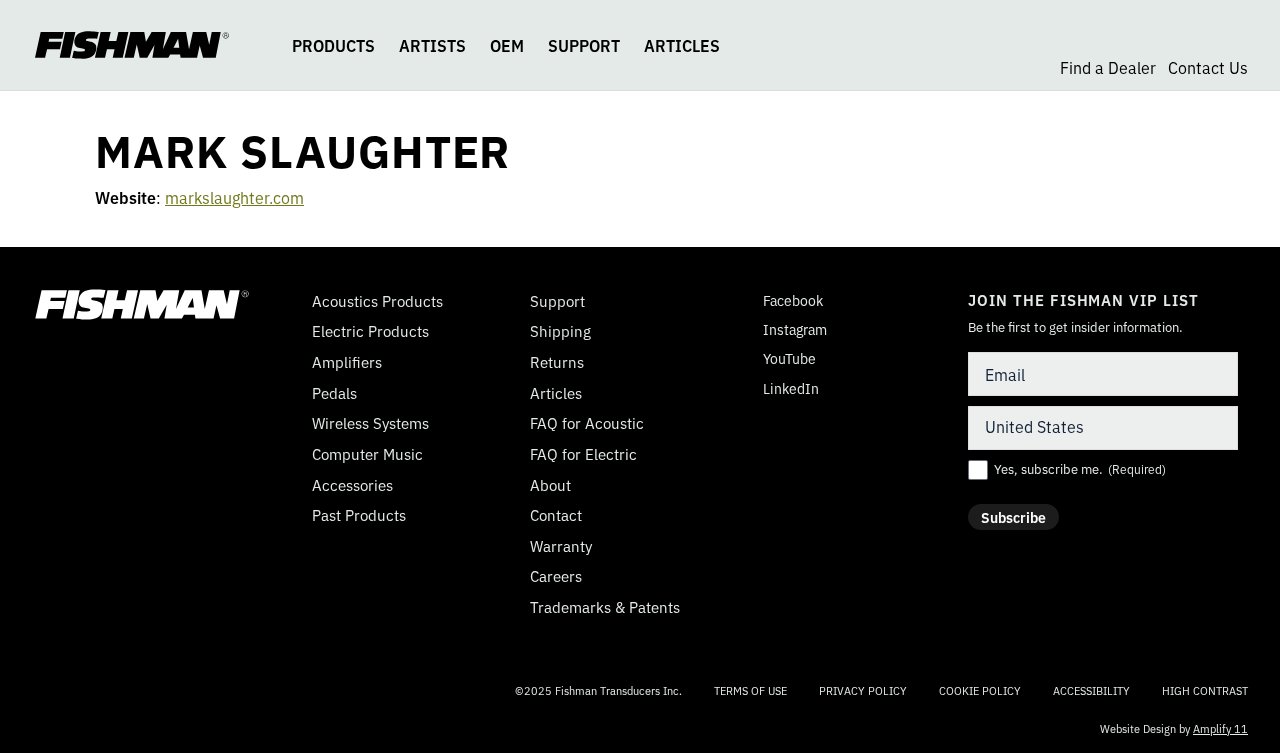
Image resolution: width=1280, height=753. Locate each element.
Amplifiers (347, 362)
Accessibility (1091, 690)
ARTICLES (682, 45)
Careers (556, 576)
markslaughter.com (234, 197)
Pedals (334, 393)
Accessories (352, 485)
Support (557, 301)
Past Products (359, 515)
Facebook (786, 300)
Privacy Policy (863, 690)
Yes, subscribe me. (1080, 469)
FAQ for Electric (583, 454)
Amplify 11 (1220, 728)
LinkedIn (784, 388)
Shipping (560, 331)
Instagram (788, 329)
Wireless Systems (370, 423)
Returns (557, 362)
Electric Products (370, 331)
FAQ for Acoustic (587, 423)
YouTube (782, 358)
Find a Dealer (1108, 67)
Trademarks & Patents (605, 607)
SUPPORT (584, 45)
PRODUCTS (333, 45)
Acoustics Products (377, 301)
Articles (556, 393)
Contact (556, 515)
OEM (507, 45)
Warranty (561, 546)
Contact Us (1208, 67)
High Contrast (1205, 690)
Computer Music (367, 454)
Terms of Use (750, 690)
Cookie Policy (980, 690)
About (550, 485)
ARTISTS (432, 45)
